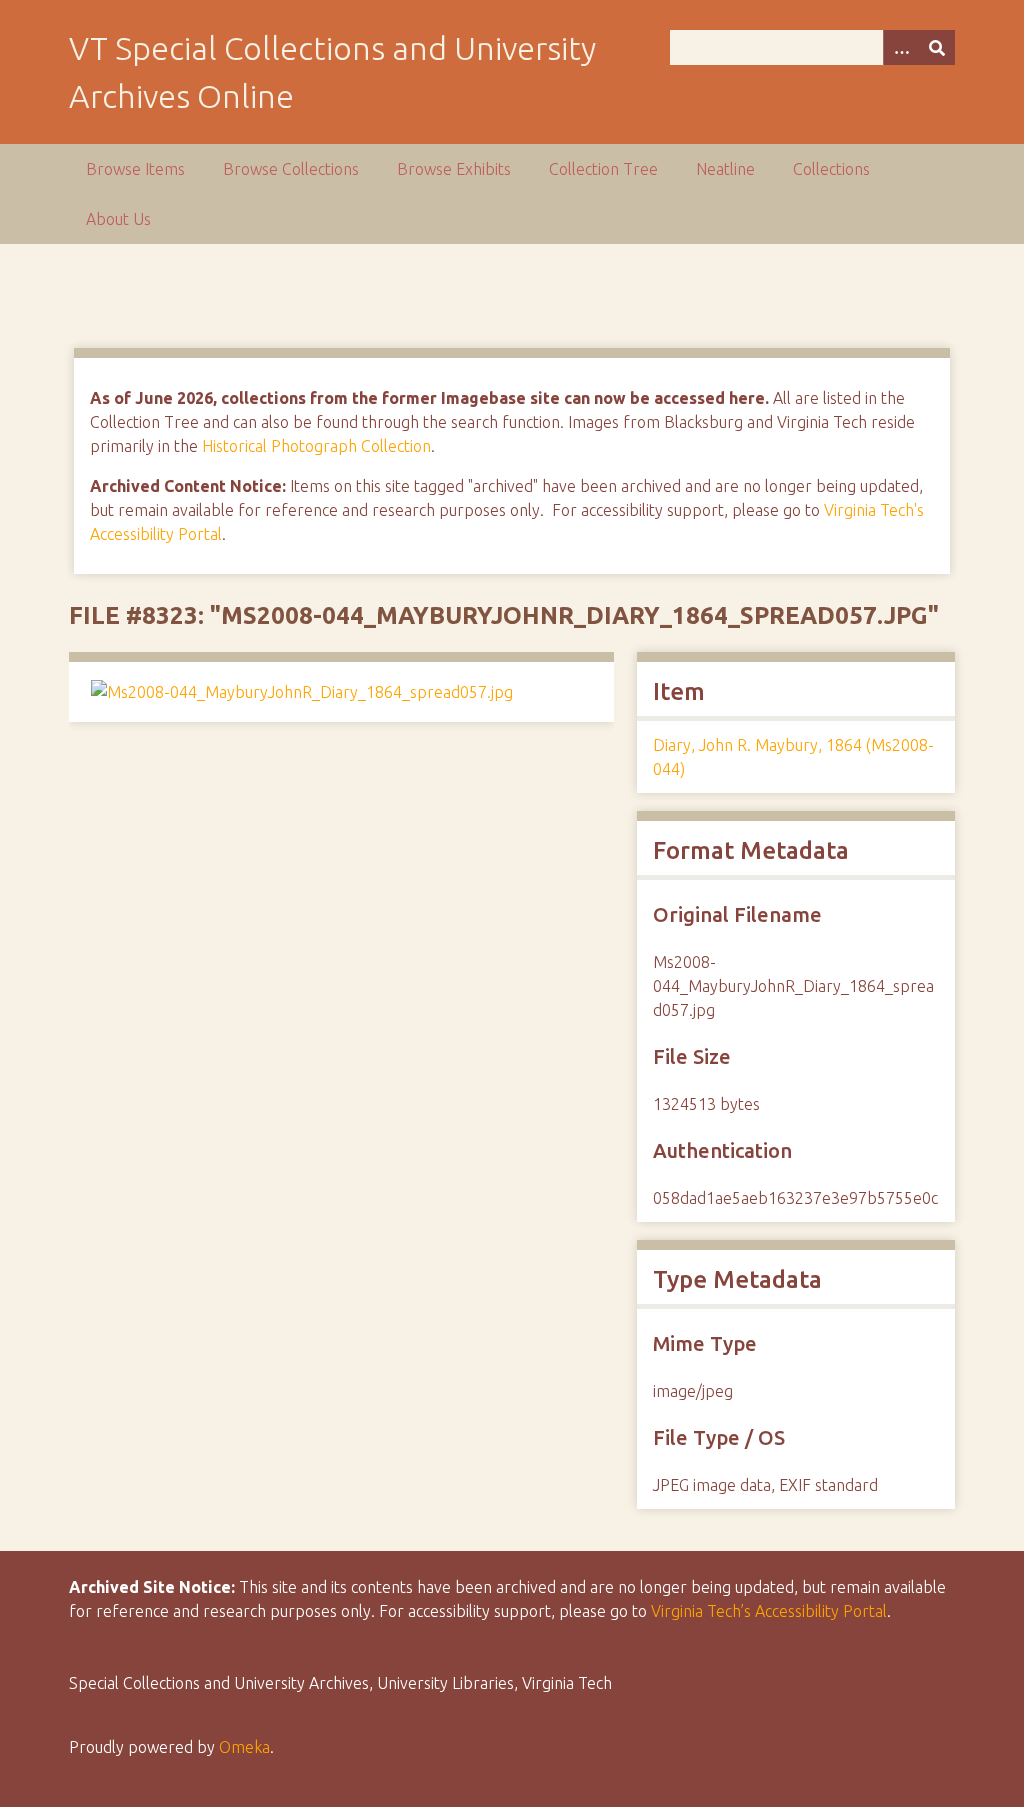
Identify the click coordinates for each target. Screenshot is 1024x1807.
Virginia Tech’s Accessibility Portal (769, 1611)
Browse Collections (291, 169)
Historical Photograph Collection (316, 446)
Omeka (244, 1747)
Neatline (725, 169)
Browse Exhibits (454, 169)
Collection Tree (603, 169)
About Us (118, 219)
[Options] (901, 47)
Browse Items (135, 169)
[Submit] (937, 47)
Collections (831, 169)
